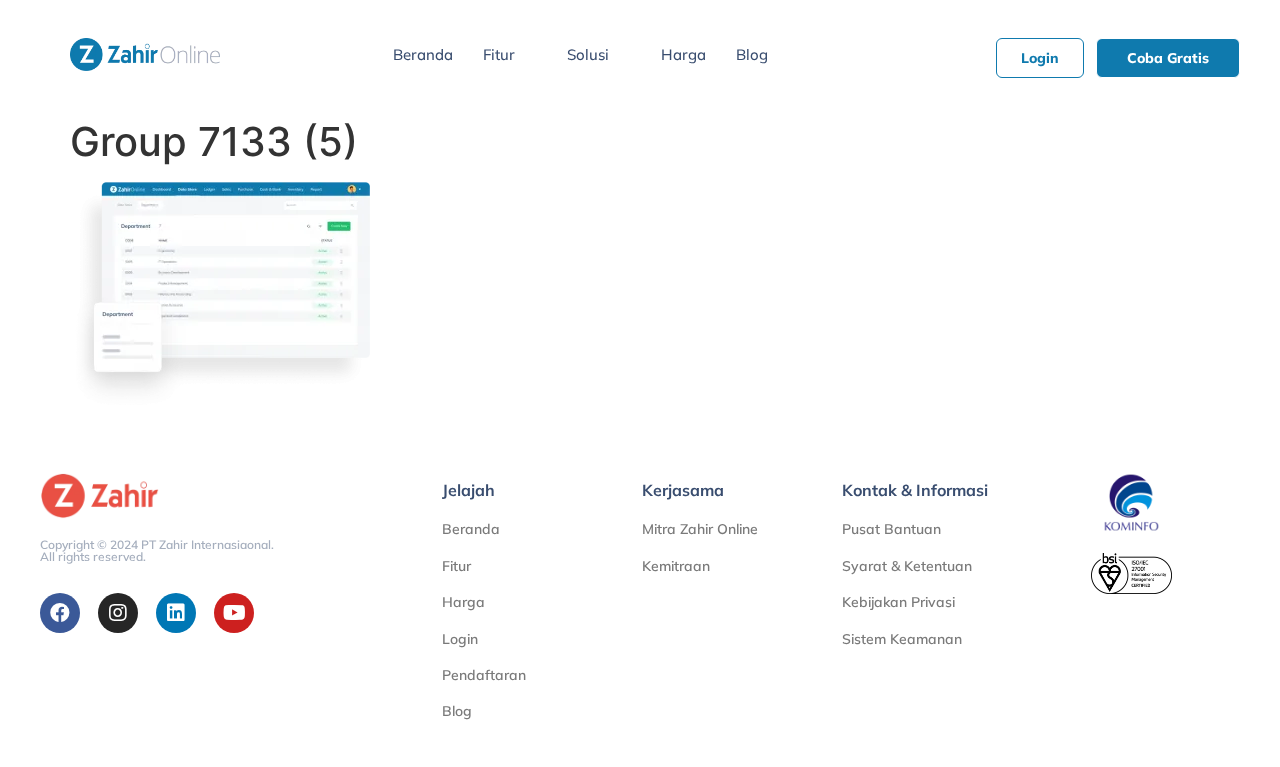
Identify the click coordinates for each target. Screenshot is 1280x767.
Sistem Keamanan (902, 639)
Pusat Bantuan (891, 529)
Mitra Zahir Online (700, 529)
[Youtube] (234, 613)
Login (460, 639)
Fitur (499, 54)
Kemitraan (676, 566)
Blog (752, 54)
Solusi (588, 54)
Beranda (423, 54)
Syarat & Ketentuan (907, 566)
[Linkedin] (176, 613)
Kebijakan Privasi (898, 602)
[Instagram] (118, 613)
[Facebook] (60, 613)
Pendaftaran (484, 675)
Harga (683, 54)
